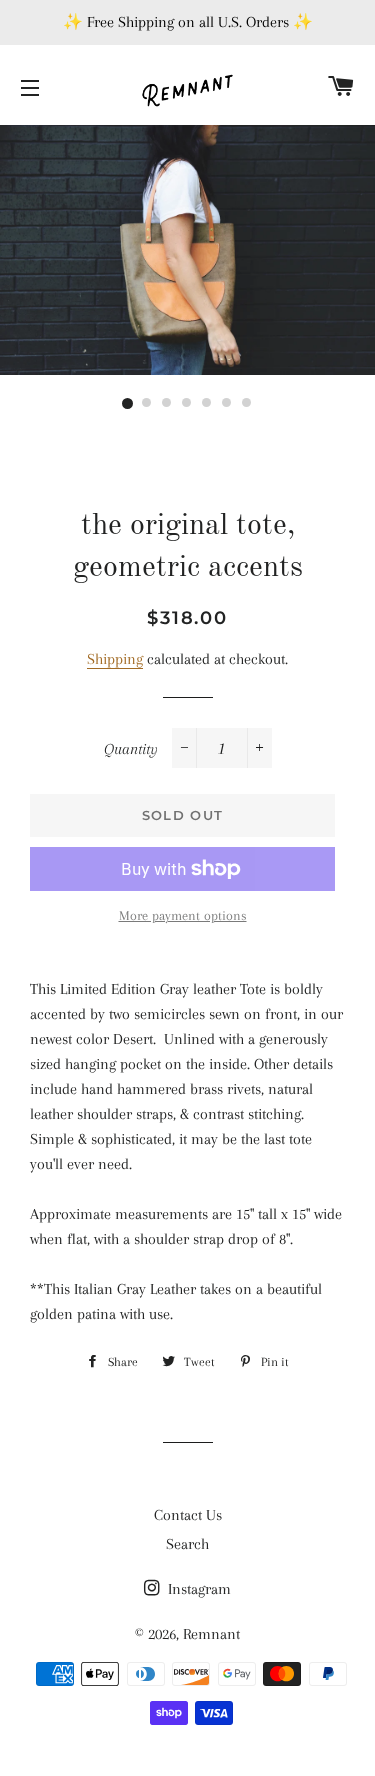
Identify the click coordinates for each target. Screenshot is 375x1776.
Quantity (131, 749)
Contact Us (188, 1515)
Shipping (115, 659)
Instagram (197, 1589)
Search (187, 1544)
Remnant (211, 1634)
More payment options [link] (183, 915)
